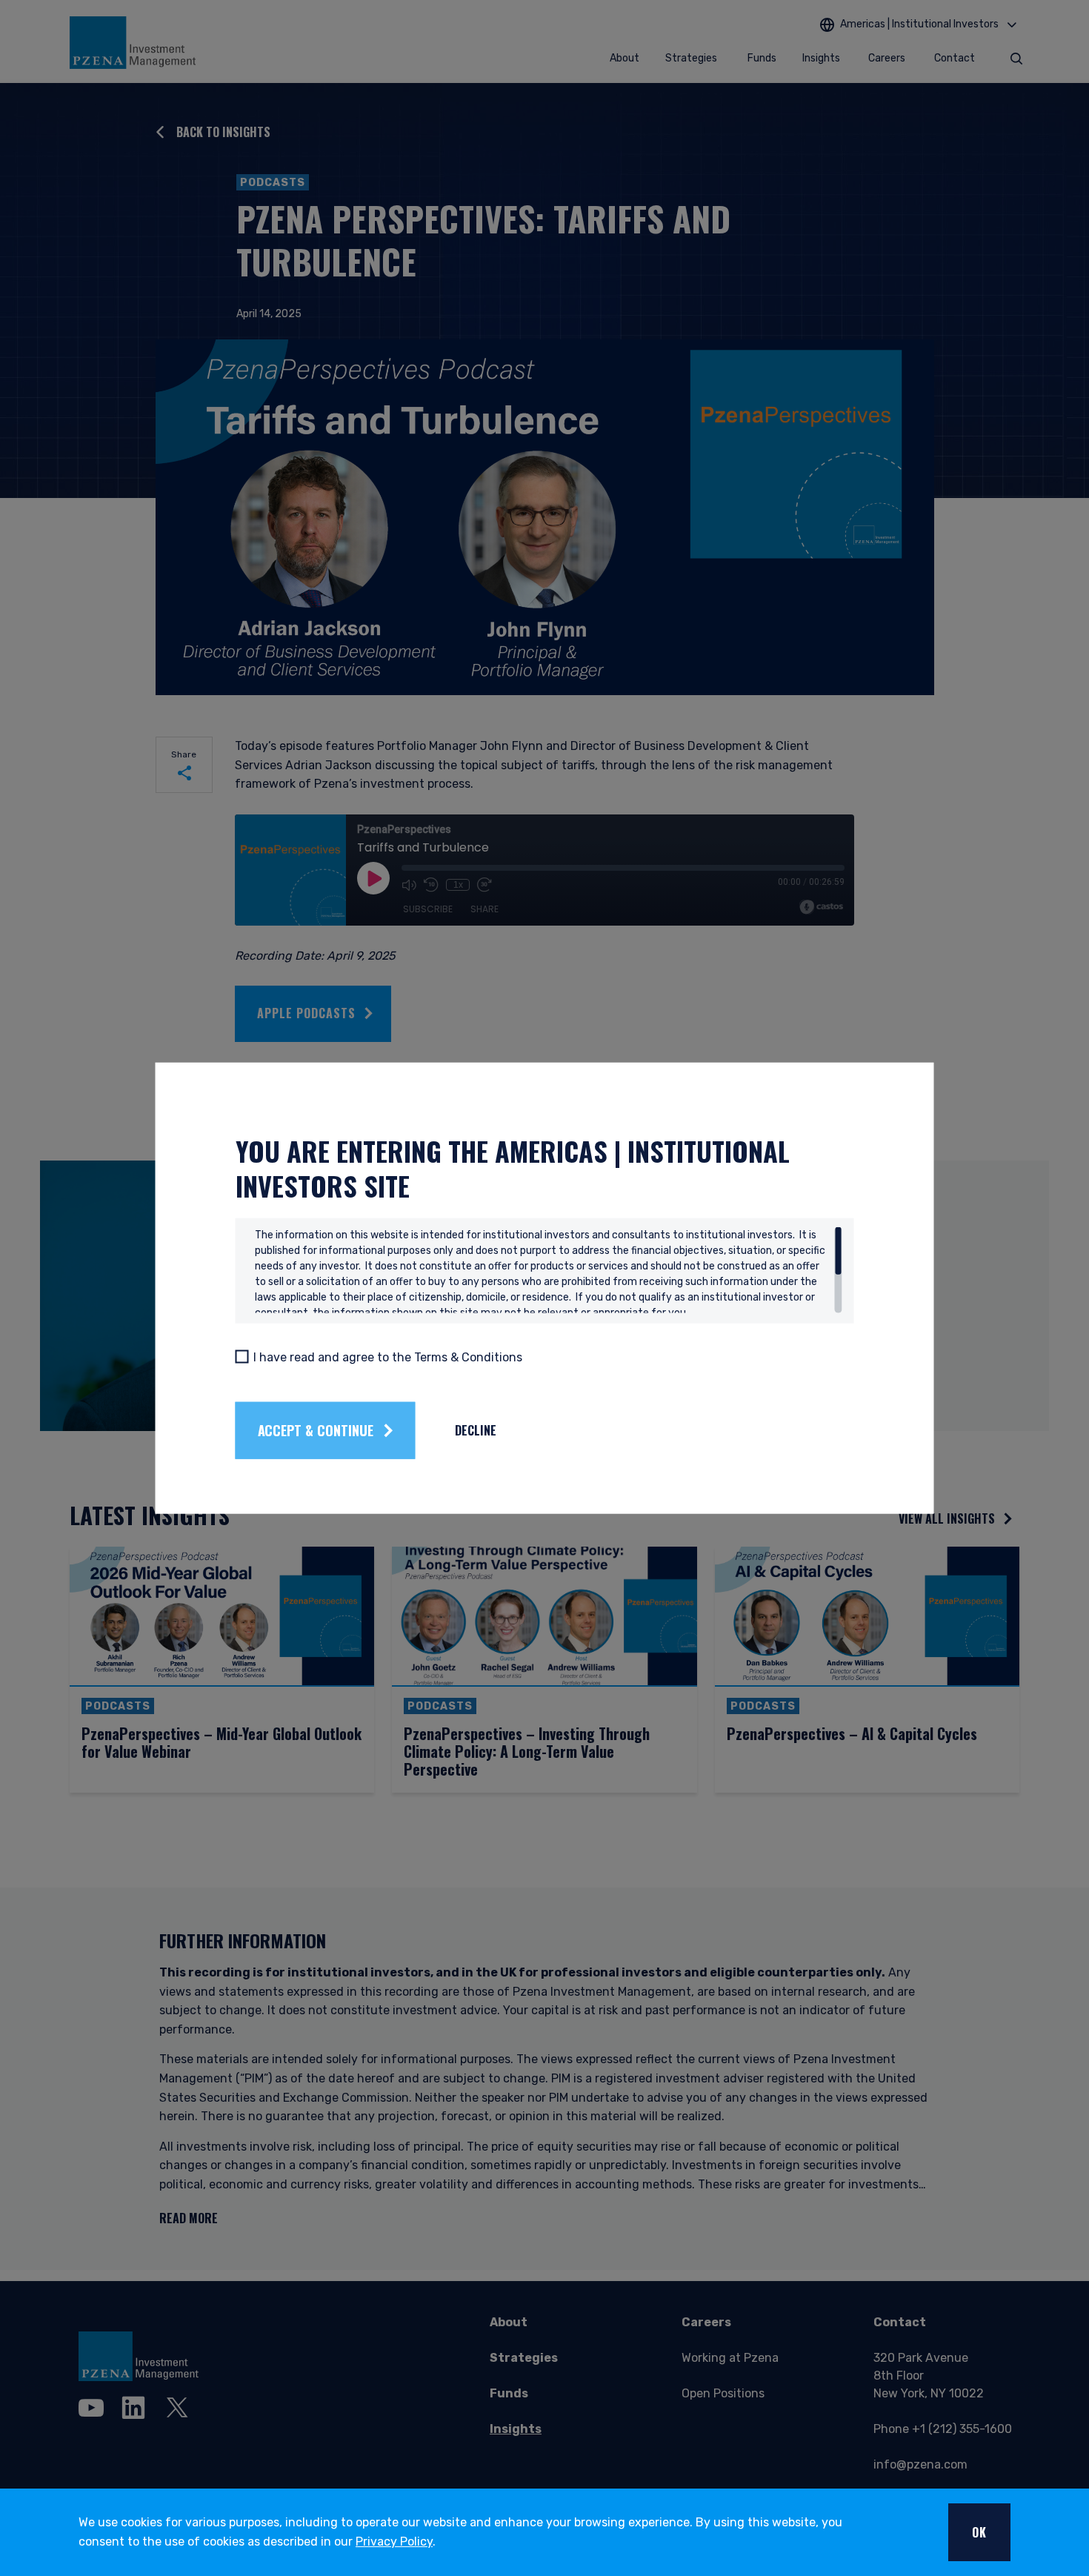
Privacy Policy (394, 2542)
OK (979, 2532)
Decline (476, 1430)
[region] (549, 1269)
